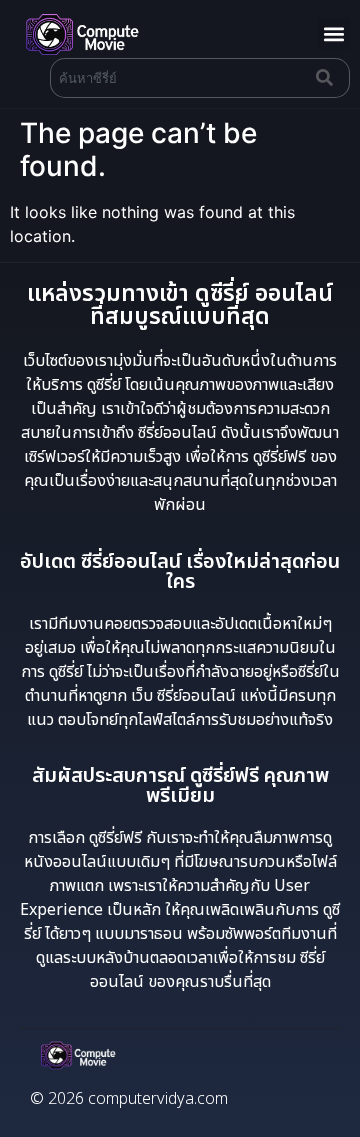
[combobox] (179, 78)
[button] (333, 33)
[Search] (329, 78)
